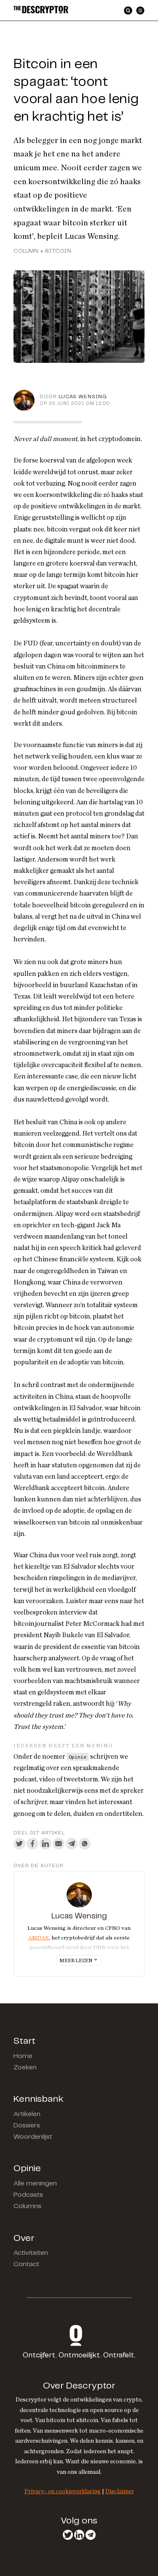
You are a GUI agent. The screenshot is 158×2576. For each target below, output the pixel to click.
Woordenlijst (33, 2137)
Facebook (32, 1844)
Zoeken (25, 2067)
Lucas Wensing (83, 397)
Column (26, 251)
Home (23, 2056)
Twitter (19, 1844)
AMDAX (39, 1938)
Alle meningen (35, 2184)
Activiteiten (31, 2253)
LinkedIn (46, 1844)
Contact (26, 2264)
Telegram (72, 1844)
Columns (27, 2206)
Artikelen (27, 2114)
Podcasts (28, 2195)
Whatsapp (85, 1844)
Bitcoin (58, 251)
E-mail (59, 1844)
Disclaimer (120, 2491)
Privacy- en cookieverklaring (63, 2491)
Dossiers (27, 2126)
